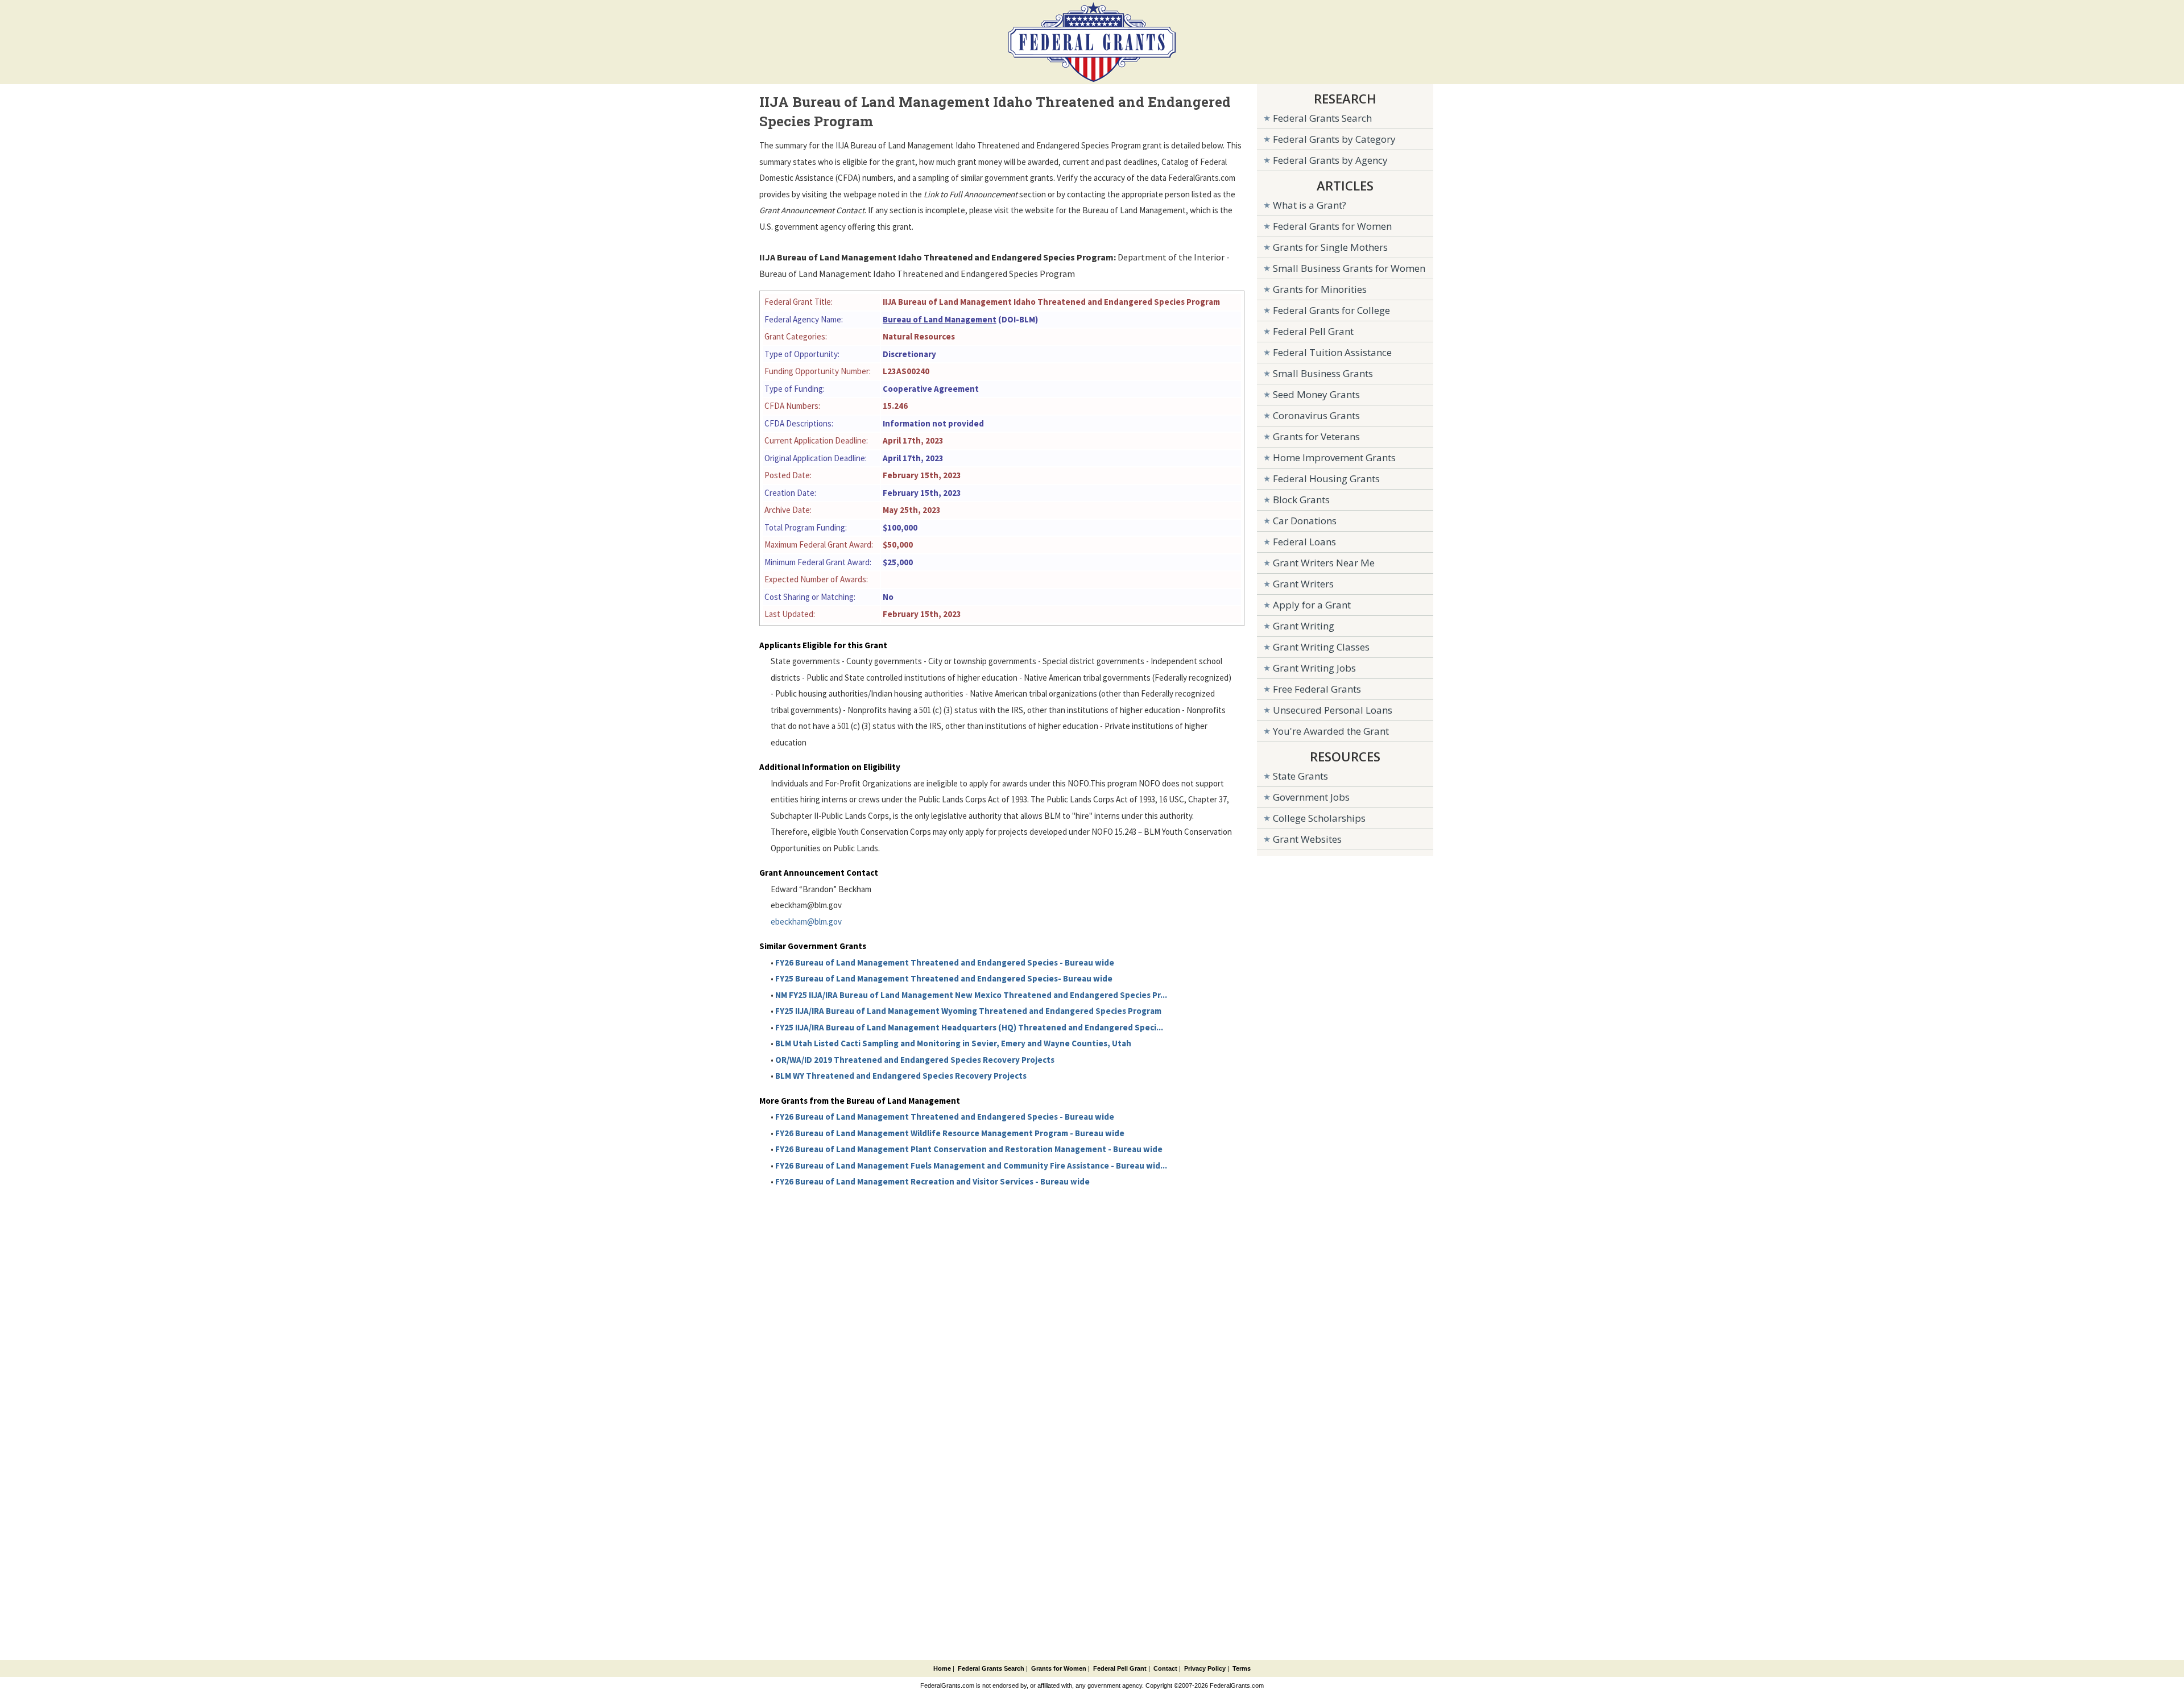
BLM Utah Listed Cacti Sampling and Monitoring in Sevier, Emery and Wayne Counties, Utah (953, 1043)
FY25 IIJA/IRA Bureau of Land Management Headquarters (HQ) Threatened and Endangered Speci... (969, 1027)
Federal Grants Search (1322, 118)
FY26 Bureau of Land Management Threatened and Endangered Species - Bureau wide (945, 962)
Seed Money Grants (1316, 394)
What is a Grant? (1310, 205)
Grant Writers (1303, 584)
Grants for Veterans (1316, 436)
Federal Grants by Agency (1330, 160)
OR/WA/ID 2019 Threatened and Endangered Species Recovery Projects (915, 1060)
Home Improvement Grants (1334, 457)
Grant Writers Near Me (1324, 563)
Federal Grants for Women (1332, 226)
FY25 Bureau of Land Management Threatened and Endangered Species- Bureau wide (944, 978)
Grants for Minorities (1320, 289)
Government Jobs (1311, 797)
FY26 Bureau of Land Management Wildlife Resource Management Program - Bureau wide (950, 1133)
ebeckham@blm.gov (806, 921)
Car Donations (1305, 521)
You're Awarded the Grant (1331, 731)
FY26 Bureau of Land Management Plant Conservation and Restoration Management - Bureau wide (969, 1149)
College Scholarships (1319, 818)
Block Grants (1301, 500)
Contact (1165, 1668)
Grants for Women (1059, 1668)
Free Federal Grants (1317, 689)
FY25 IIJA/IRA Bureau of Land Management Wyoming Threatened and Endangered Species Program (968, 1011)
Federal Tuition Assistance (1332, 352)
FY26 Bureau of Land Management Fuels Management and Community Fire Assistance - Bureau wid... (971, 1165)
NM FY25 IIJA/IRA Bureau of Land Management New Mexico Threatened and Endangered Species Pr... (971, 995)
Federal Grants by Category (1334, 139)
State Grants (1300, 776)
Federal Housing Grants (1326, 479)
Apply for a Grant (1312, 605)
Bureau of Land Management (940, 319)
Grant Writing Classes (1321, 647)
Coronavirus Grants (1316, 415)
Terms (1242, 1668)
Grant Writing (1304, 626)
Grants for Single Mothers (1330, 247)
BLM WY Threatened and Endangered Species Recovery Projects (901, 1076)
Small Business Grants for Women (1349, 268)
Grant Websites (1307, 839)
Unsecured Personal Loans (1333, 710)
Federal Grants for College (1331, 310)
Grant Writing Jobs (1314, 668)
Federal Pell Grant (1313, 331)
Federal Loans (1304, 542)
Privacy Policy (1205, 1668)
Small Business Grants (1323, 373)
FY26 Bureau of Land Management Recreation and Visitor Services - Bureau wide (932, 1181)
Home (942, 1668)
